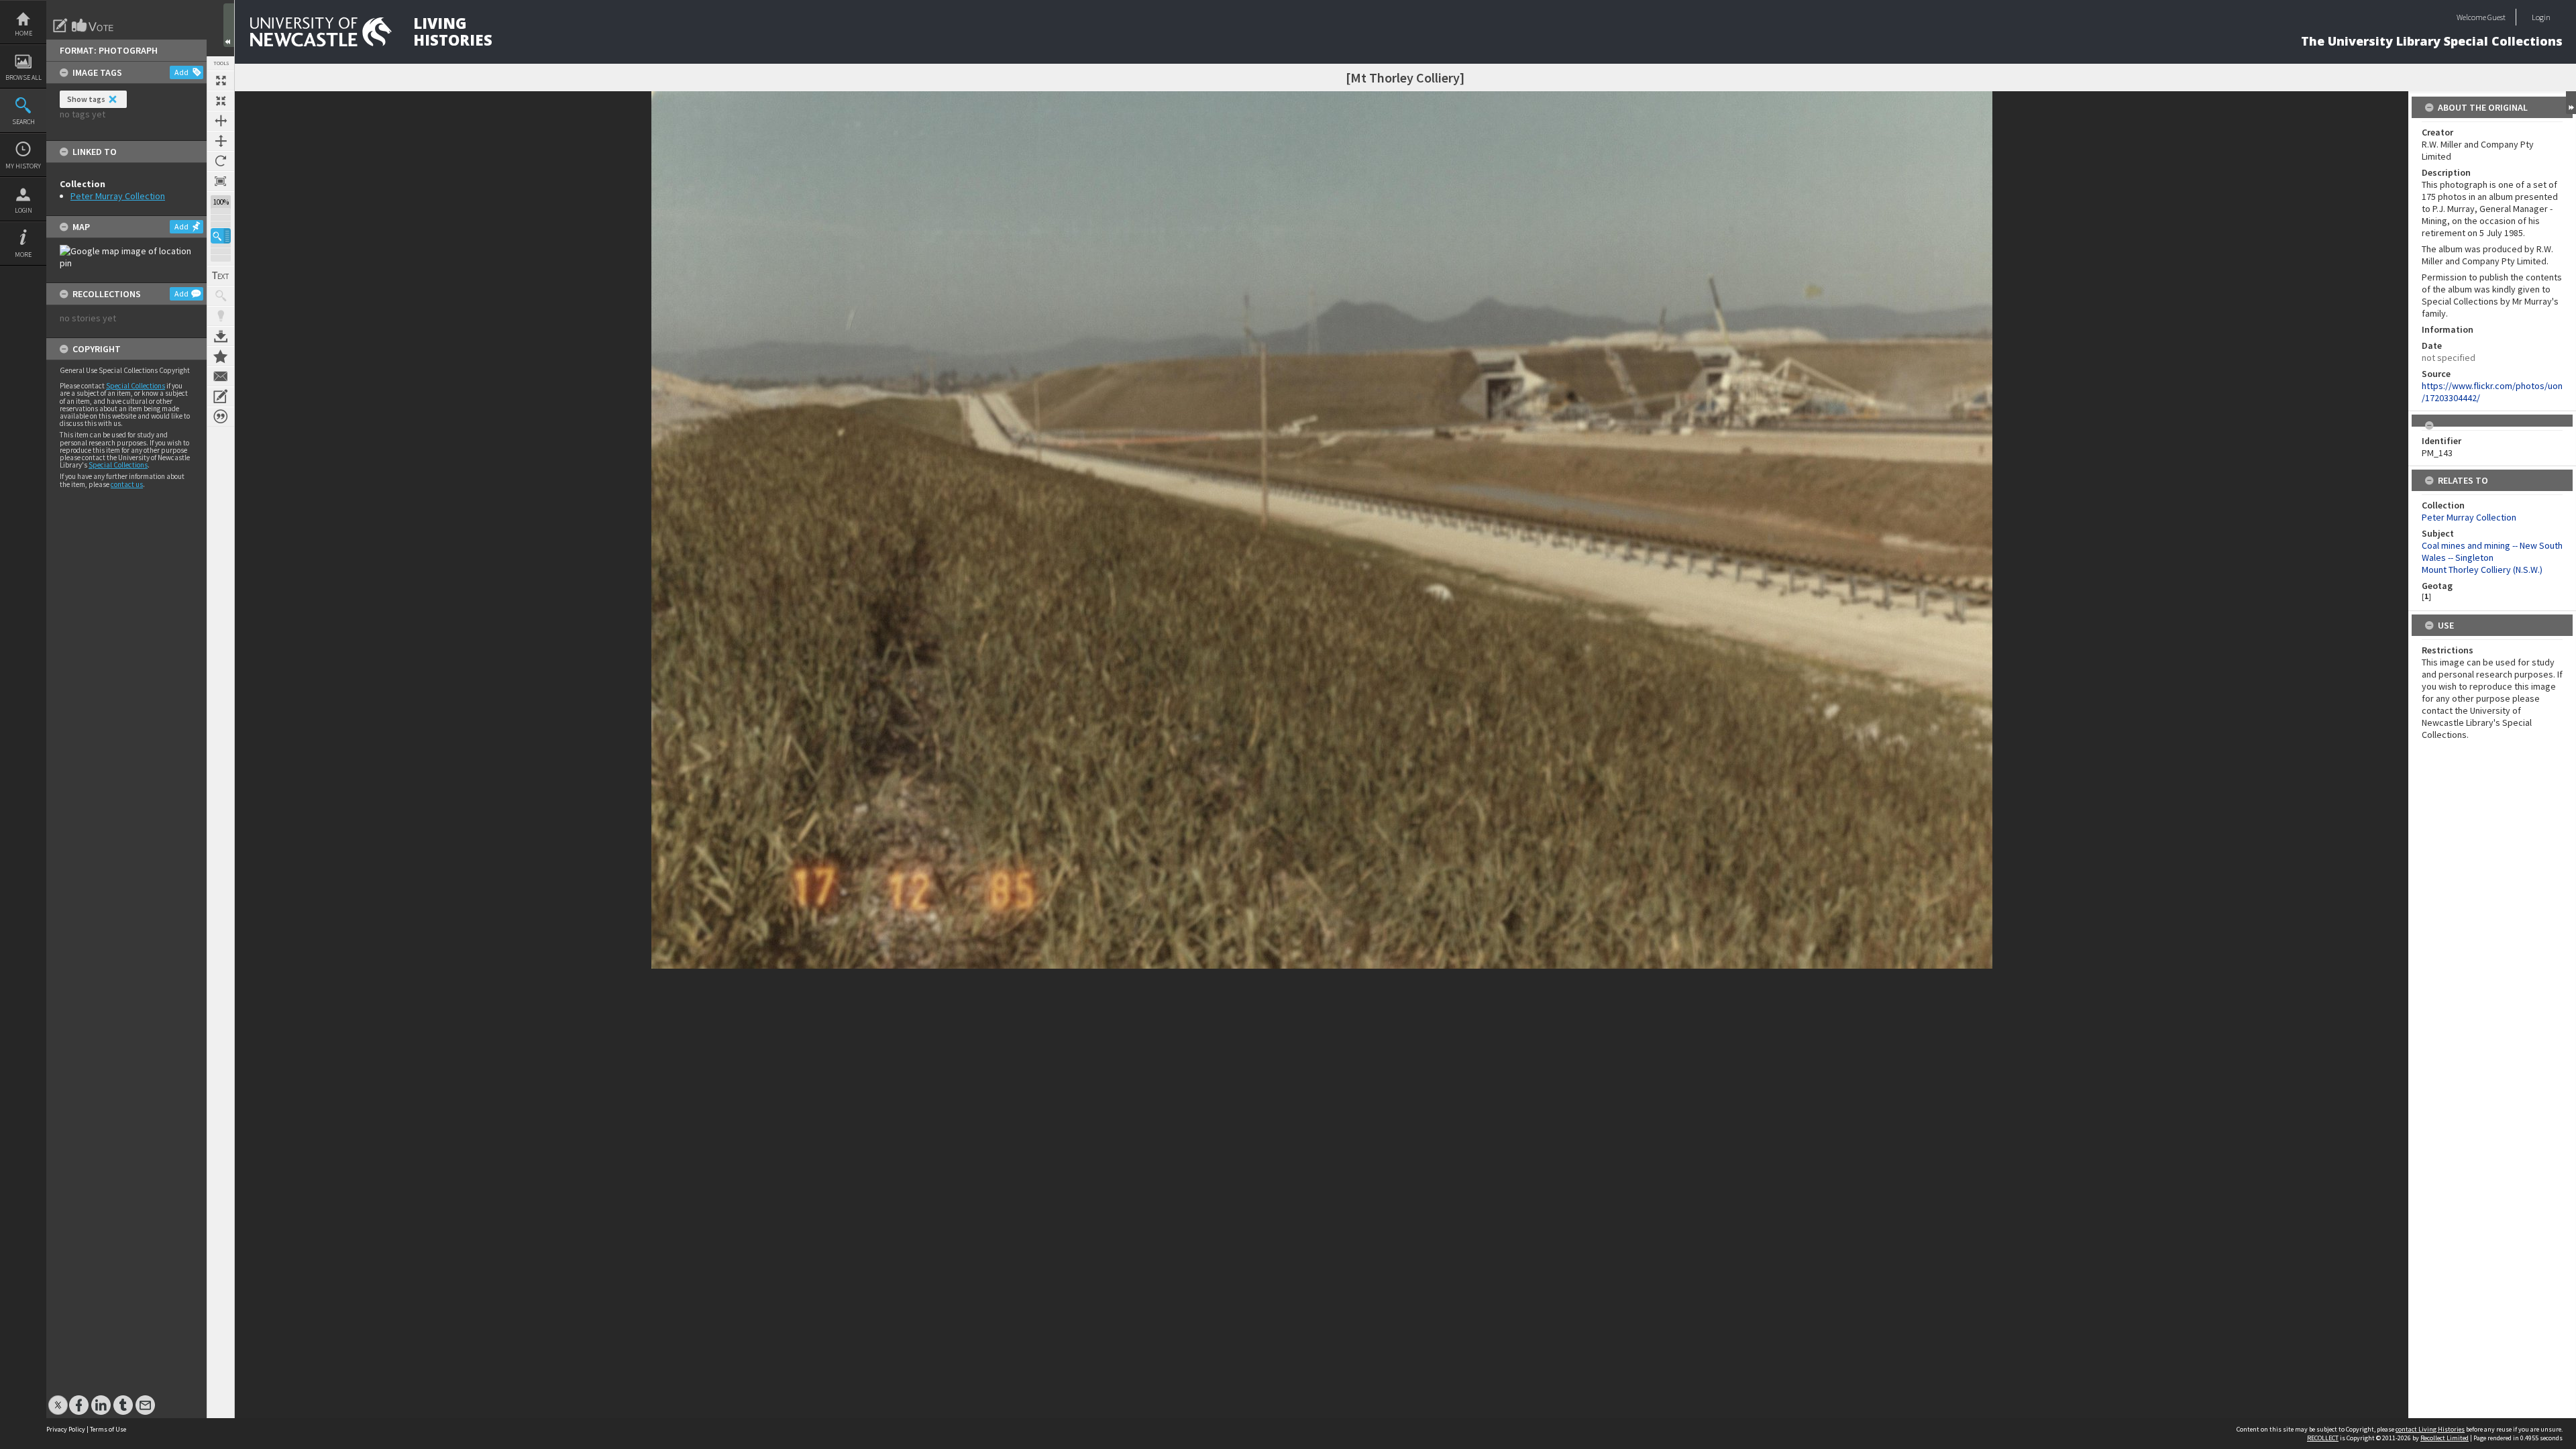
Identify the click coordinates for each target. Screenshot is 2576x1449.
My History (23, 166)
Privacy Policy (66, 1429)
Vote (93, 25)
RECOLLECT (2323, 1438)
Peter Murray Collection (118, 196)
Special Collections (136, 386)
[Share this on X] (58, 1398)
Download (221, 336)
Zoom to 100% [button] (221, 181)
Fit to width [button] (221, 121)
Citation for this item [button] (221, 417)
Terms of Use (108, 1429)
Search (23, 122)
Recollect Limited (2445, 1438)
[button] (221, 236)
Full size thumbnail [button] (221, 80)
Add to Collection (221, 356)
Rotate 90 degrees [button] (221, 161)
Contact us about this (221, 376)
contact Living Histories (2430, 1429)
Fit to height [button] (221, 141)
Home (23, 33)
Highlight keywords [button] (221, 316)
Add (181, 72)
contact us (127, 484)
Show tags (86, 99)
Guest (2497, 17)
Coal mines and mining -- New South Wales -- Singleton (2492, 551)
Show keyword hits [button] (221, 296)
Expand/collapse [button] (2571, 103)
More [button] (23, 255)
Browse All (23, 77)
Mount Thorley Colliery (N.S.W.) (2482, 570)
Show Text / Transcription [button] (221, 276)
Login (23, 210)
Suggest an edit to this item (60, 25)
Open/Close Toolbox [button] (229, 25)
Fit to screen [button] (221, 101)
